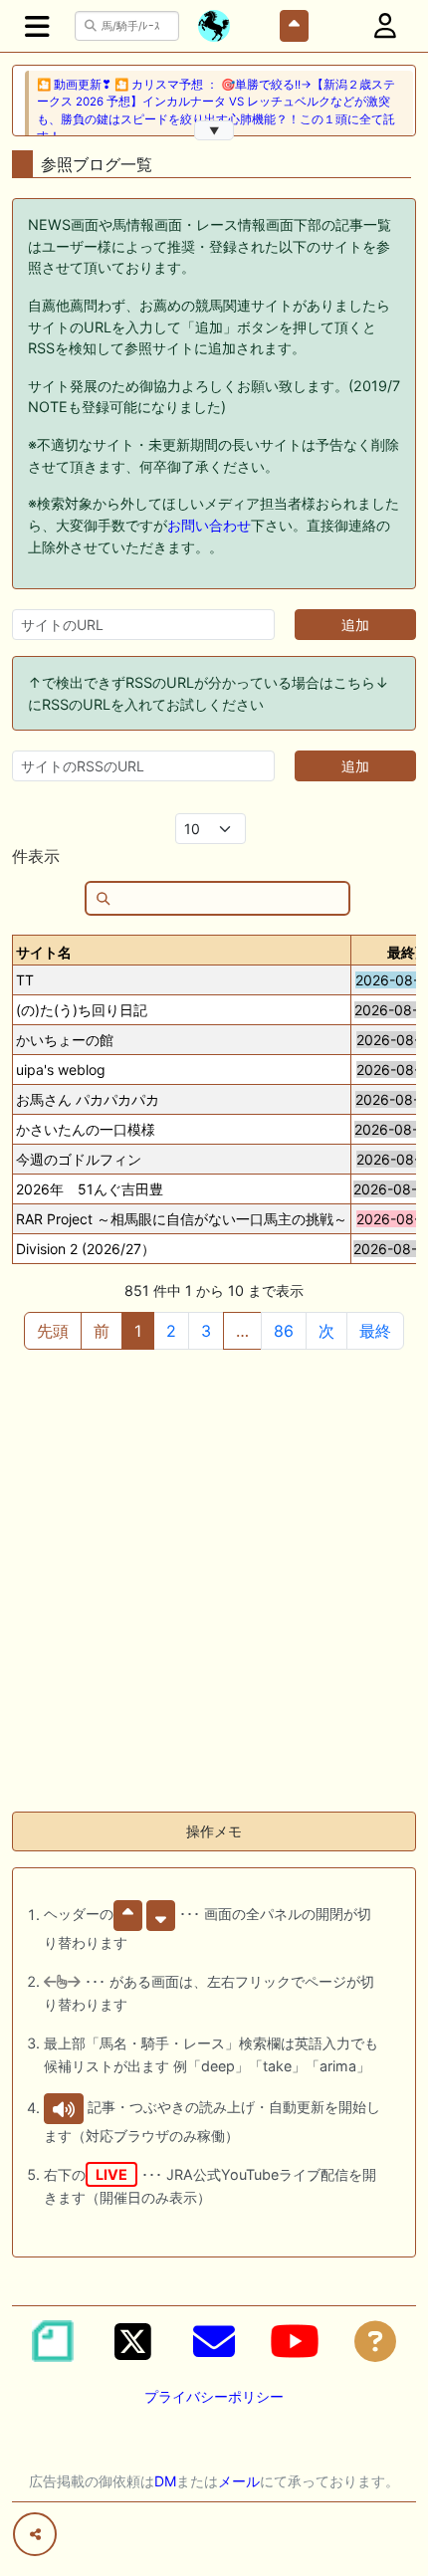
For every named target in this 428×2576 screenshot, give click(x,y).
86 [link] (284, 1331)
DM (165, 2481)
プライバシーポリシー (214, 2396)
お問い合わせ (209, 525)
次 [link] (326, 1331)
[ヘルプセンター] (375, 2341)
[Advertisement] (214, 1582)
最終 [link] (375, 1331)
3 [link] (206, 1331)
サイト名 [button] (44, 952)
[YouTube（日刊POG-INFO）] (295, 2341)
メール (239, 2481)
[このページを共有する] (35, 2534)
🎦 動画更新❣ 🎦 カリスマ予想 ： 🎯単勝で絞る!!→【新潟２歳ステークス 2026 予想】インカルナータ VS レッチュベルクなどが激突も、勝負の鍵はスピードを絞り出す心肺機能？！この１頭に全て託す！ (216, 110)
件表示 (36, 856)
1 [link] (138, 1331)
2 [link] (171, 1331)
